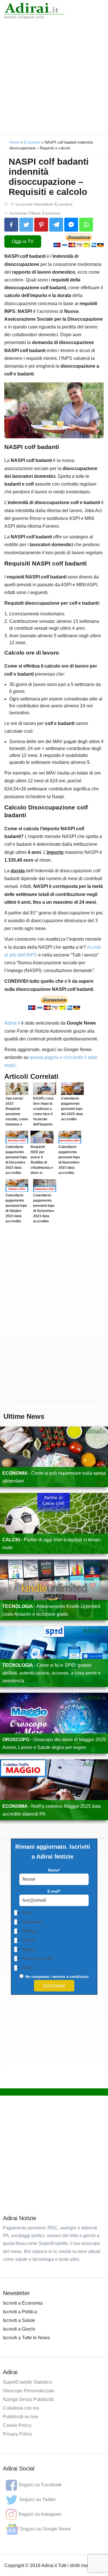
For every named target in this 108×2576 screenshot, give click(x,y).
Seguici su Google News (45, 2529)
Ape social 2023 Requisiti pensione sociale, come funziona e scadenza (17, 1114)
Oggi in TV (23, 242)
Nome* (54, 1870)
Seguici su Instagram (40, 2514)
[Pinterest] (41, 225)
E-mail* (54, 1891)
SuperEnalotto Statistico (28, 2382)
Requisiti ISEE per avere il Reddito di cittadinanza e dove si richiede (42, 1162)
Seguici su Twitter (37, 2499)
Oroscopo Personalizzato (29, 2391)
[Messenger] (71, 225)
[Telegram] (56, 225)
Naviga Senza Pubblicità (28, 2399)
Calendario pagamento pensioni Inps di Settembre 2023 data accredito (44, 1208)
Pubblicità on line (21, 2417)
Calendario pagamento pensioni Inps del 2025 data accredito (72, 1109)
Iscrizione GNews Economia (35, 213)
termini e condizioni (71, 1977)
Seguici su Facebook (40, 2485)
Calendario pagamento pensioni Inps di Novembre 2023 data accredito (69, 1160)
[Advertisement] (54, 77)
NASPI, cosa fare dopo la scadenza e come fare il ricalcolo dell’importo (43, 1111)
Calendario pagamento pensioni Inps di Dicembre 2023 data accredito (16, 1160)
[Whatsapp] (86, 225)
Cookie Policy (17, 2425)
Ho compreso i (56, 1977)
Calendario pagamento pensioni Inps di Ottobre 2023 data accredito (16, 1208)
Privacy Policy (17, 2434)
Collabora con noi (21, 2408)
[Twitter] (26, 225)
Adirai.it (12, 1023)
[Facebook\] (11, 225)
